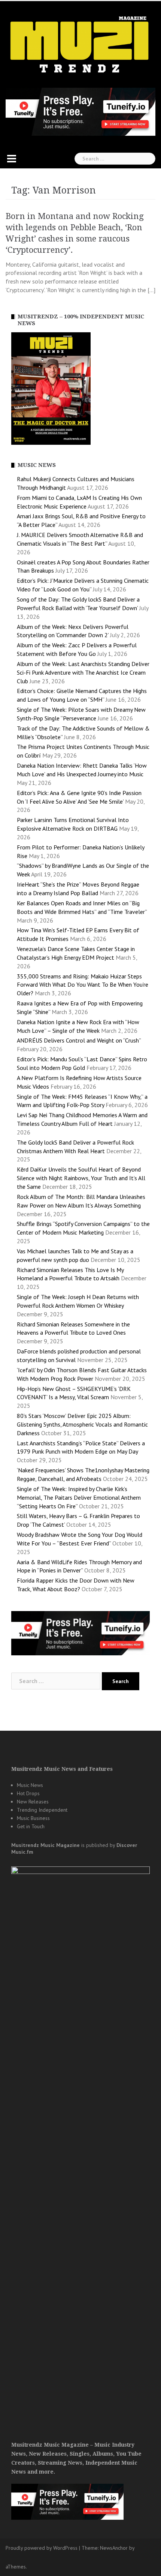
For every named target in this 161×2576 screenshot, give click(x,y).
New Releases (33, 1802)
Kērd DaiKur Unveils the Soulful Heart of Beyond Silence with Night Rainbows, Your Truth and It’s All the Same (81, 1178)
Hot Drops (28, 1793)
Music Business (33, 1818)
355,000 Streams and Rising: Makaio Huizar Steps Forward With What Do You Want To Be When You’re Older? (83, 985)
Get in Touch (31, 1826)
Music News (30, 1785)
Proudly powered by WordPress (42, 2548)
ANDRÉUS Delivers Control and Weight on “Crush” (79, 1040)
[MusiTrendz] (80, 45)
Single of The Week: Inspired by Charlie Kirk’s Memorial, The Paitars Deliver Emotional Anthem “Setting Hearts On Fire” (79, 1497)
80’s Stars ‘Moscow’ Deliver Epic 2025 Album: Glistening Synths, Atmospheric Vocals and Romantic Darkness (82, 1424)
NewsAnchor (114, 2548)
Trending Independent (42, 1810)
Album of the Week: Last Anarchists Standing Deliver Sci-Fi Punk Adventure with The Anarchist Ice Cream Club (83, 672)
